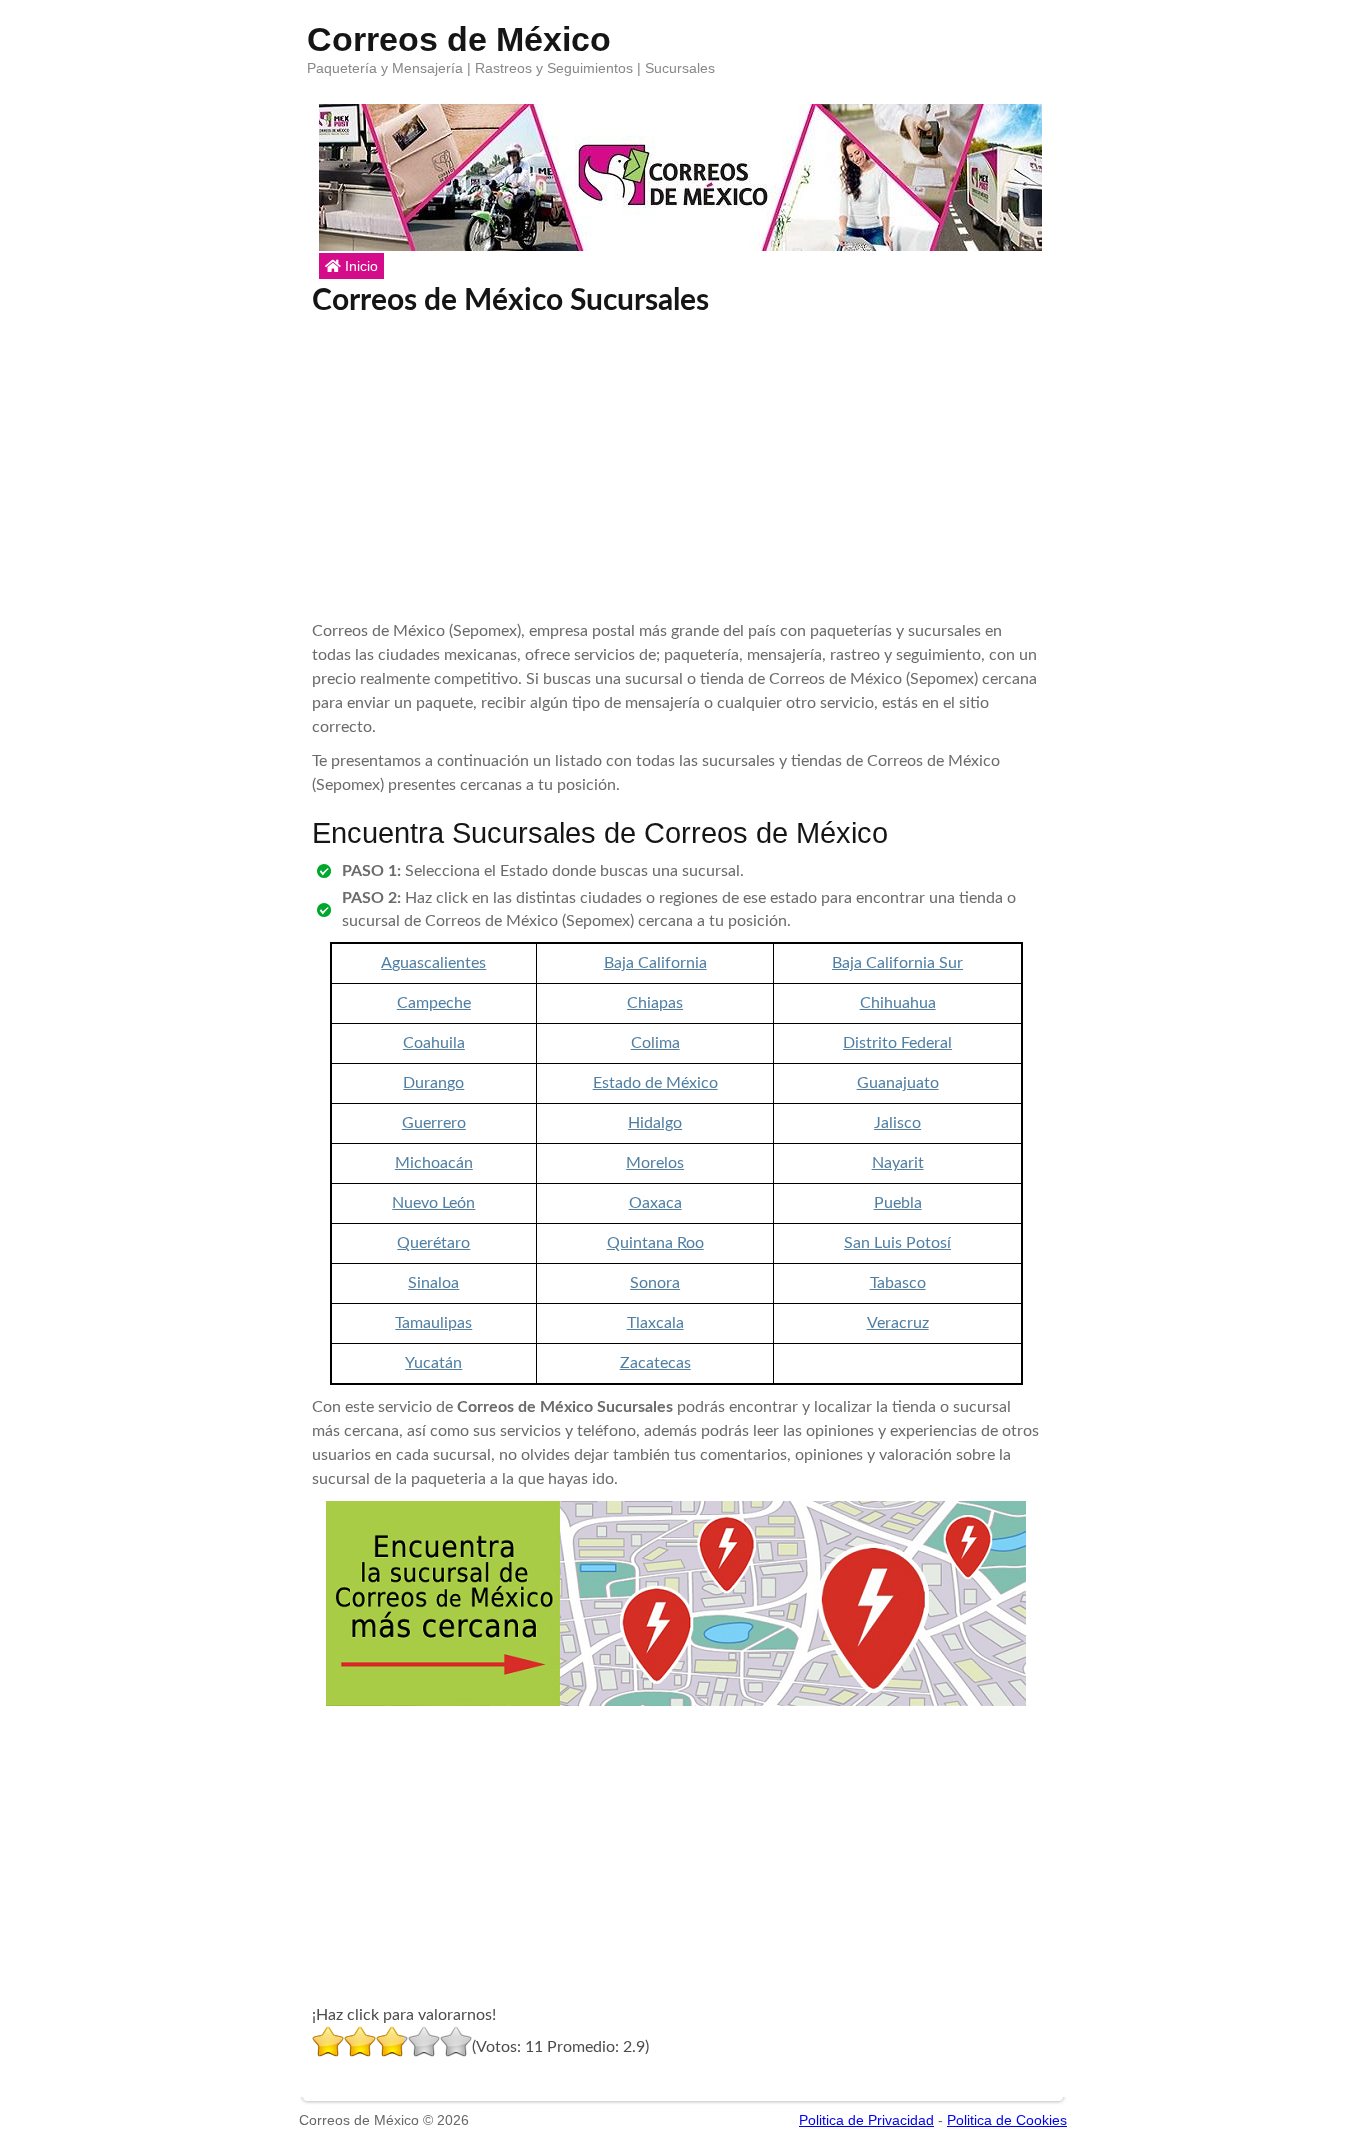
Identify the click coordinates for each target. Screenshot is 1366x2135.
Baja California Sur (897, 963)
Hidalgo (655, 1123)
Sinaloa (433, 1283)
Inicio (359, 266)
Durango (433, 1083)
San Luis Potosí (897, 1243)
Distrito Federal (897, 1043)
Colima (655, 1043)
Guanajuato (898, 1083)
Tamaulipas (433, 1323)
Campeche (434, 1003)
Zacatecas (655, 1363)
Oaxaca (655, 1203)
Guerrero (434, 1123)
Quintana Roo (655, 1243)
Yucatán (433, 1363)
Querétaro (433, 1243)
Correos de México (459, 35)
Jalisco (897, 1123)
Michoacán (434, 1163)
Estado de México (655, 1083)
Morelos (655, 1163)
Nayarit (898, 1163)
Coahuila (434, 1043)
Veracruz (898, 1323)
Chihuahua (898, 1003)
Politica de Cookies (1007, 2120)
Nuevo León (433, 1203)
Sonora (655, 1283)
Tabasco (898, 1283)
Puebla (898, 1203)
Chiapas (655, 1003)
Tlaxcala (655, 1323)
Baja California (655, 963)
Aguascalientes (433, 963)
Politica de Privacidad (866, 2120)
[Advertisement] (677, 469)
